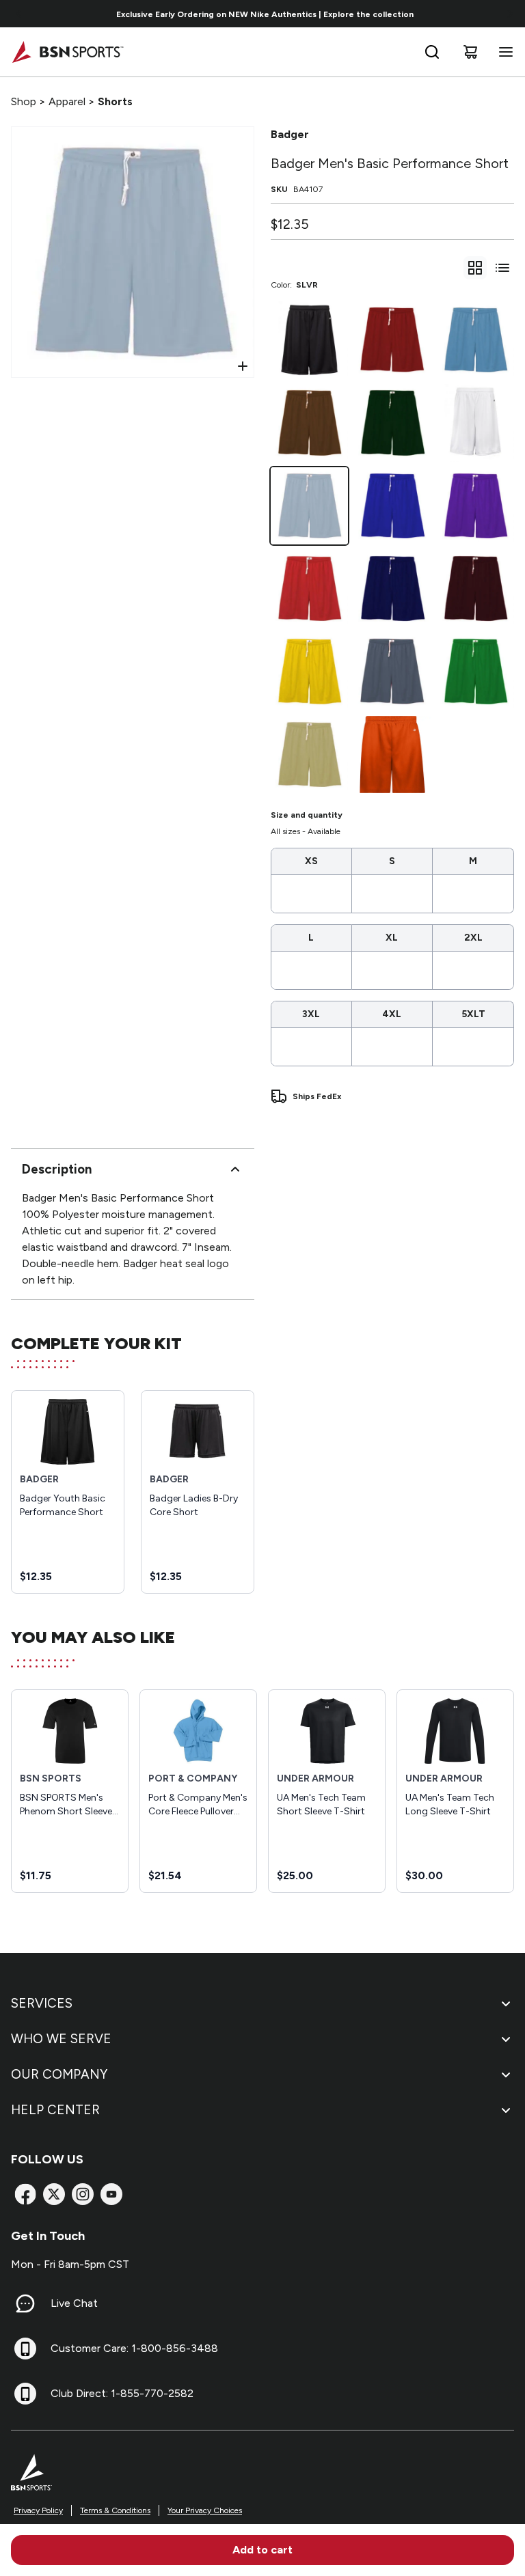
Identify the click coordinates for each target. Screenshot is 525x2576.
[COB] (475, 340)
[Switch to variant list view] (502, 268)
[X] (54, 2194)
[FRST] (392, 423)
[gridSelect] (475, 268)
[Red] (309, 588)
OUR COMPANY (59, 2074)
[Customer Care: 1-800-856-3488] (25, 2349)
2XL (473, 938)
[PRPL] (475, 506)
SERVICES (42, 2003)
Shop (24, 101)
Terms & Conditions (115, 2510)
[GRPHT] (392, 671)
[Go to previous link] (19, 14)
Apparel (67, 101)
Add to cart (262, 2550)
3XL (311, 1014)
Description (57, 1169)
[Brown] (309, 423)
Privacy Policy (38, 2510)
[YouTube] (111, 2194)
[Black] (309, 340)
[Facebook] (25, 2194)
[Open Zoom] (243, 366)
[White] (475, 423)
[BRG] (392, 754)
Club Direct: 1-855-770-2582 (122, 2393)
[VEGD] (309, 754)
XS (311, 861)
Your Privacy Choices (205, 2510)
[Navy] (392, 588)
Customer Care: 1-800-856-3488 (134, 2348)
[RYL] (392, 506)
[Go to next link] (510, 14)
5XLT (473, 1014)
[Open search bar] (432, 52)
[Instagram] (83, 2194)
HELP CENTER (55, 2110)
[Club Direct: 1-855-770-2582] (25, 2394)
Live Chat (74, 2303)
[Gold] (309, 671)
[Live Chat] (25, 2303)
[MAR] (475, 588)
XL (392, 938)
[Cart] (470, 52)
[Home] (67, 52)
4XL (392, 1014)
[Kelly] (475, 671)
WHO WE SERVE (61, 2039)
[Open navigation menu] (503, 52)
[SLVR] (309, 506)
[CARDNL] (392, 340)
